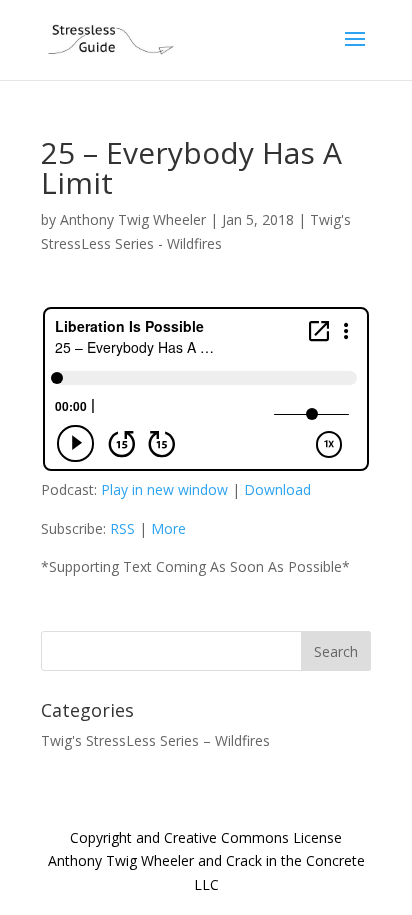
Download (277, 489)
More (168, 528)
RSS (122, 528)
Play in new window (164, 489)
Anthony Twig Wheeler (133, 219)
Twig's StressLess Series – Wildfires (155, 740)
